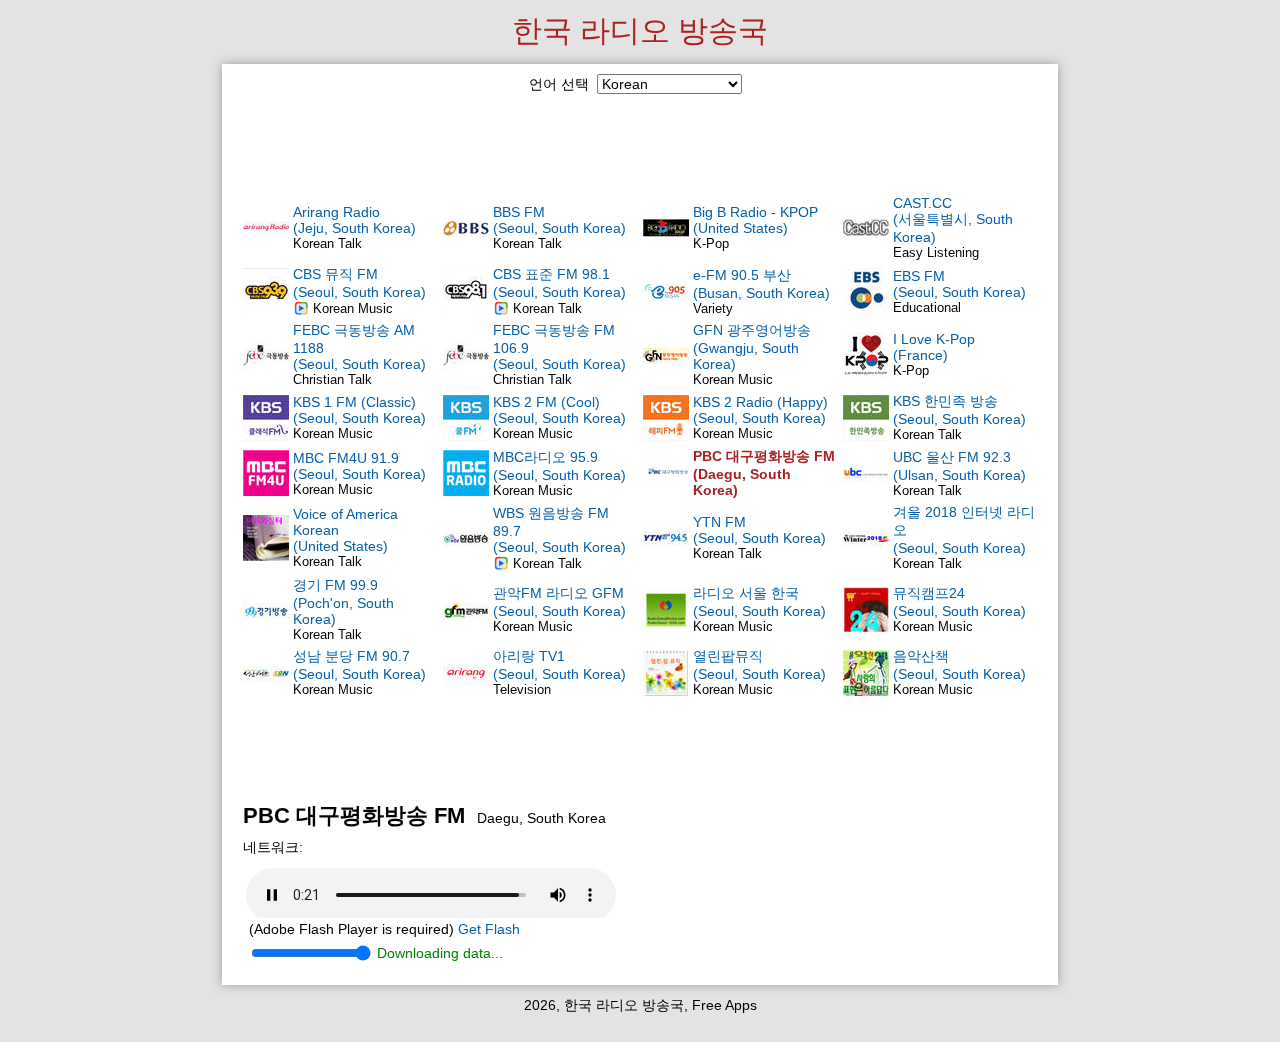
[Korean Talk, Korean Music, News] (266, 628)
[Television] (466, 691)
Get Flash (489, 929)
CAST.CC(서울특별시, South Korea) (953, 220)
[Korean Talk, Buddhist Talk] (466, 246)
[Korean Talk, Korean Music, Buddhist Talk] (466, 556)
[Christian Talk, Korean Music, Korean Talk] (266, 373)
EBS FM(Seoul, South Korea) (959, 284)
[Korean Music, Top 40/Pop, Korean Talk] (466, 628)
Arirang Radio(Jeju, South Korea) (354, 220)
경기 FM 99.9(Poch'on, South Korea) (343, 602)
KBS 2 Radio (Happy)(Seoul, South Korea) (760, 410)
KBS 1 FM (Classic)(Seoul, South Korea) (359, 410)
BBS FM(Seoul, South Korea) (559, 220)
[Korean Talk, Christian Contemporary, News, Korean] (466, 309)
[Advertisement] (640, 143)
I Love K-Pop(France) (934, 347)
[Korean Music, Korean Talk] (466, 436)
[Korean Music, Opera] (666, 628)
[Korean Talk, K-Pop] (266, 246)
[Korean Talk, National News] (866, 436)
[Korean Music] (666, 373)
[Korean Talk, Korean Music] (866, 491)
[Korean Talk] (266, 556)
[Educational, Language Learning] (866, 309)
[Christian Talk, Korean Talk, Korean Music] (466, 373)
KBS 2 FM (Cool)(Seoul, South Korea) (559, 410)
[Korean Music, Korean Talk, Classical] (266, 436)
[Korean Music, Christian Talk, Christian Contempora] (266, 309)
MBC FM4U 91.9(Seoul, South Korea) (359, 466)
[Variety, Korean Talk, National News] (666, 309)
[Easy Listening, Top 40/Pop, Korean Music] (866, 246)
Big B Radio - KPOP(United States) (755, 220)
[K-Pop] (666, 246)
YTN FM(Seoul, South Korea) (759, 530)
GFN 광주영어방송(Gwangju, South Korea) (752, 347)
